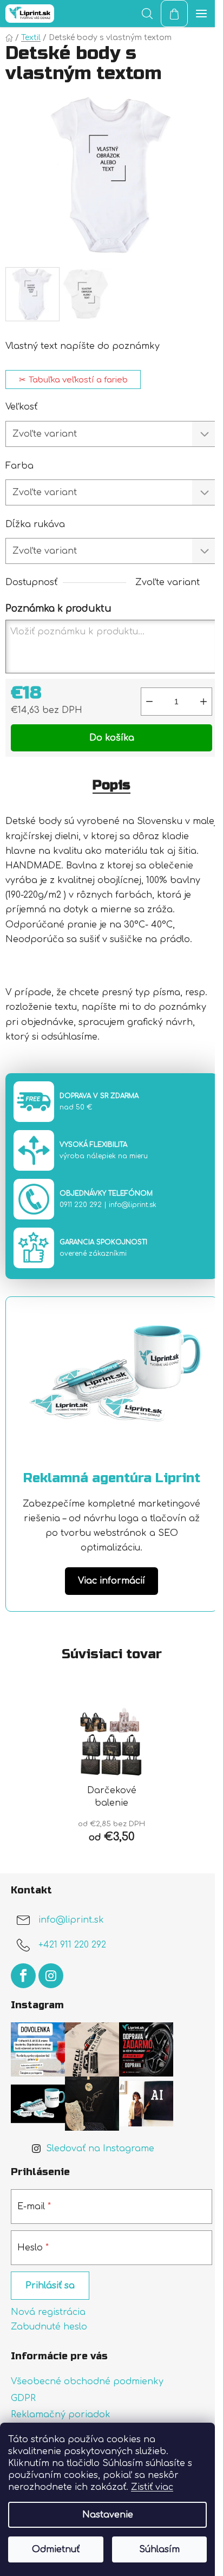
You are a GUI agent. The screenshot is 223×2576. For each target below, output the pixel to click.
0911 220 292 (81, 1205)
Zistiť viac (152, 2487)
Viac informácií (111, 1581)
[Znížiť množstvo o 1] (149, 702)
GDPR (23, 2398)
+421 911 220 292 (72, 1945)
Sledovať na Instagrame (100, 2149)
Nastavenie (108, 2515)
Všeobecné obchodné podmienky (87, 2382)
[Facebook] (23, 1976)
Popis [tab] (111, 785)
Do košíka (112, 738)
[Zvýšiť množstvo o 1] (204, 702)
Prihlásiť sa (50, 2286)
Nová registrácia (48, 2312)
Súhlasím (159, 2549)
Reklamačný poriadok (61, 2415)
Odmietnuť (56, 2549)
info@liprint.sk (133, 1205)
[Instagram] (51, 1976)
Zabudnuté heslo (49, 2327)
